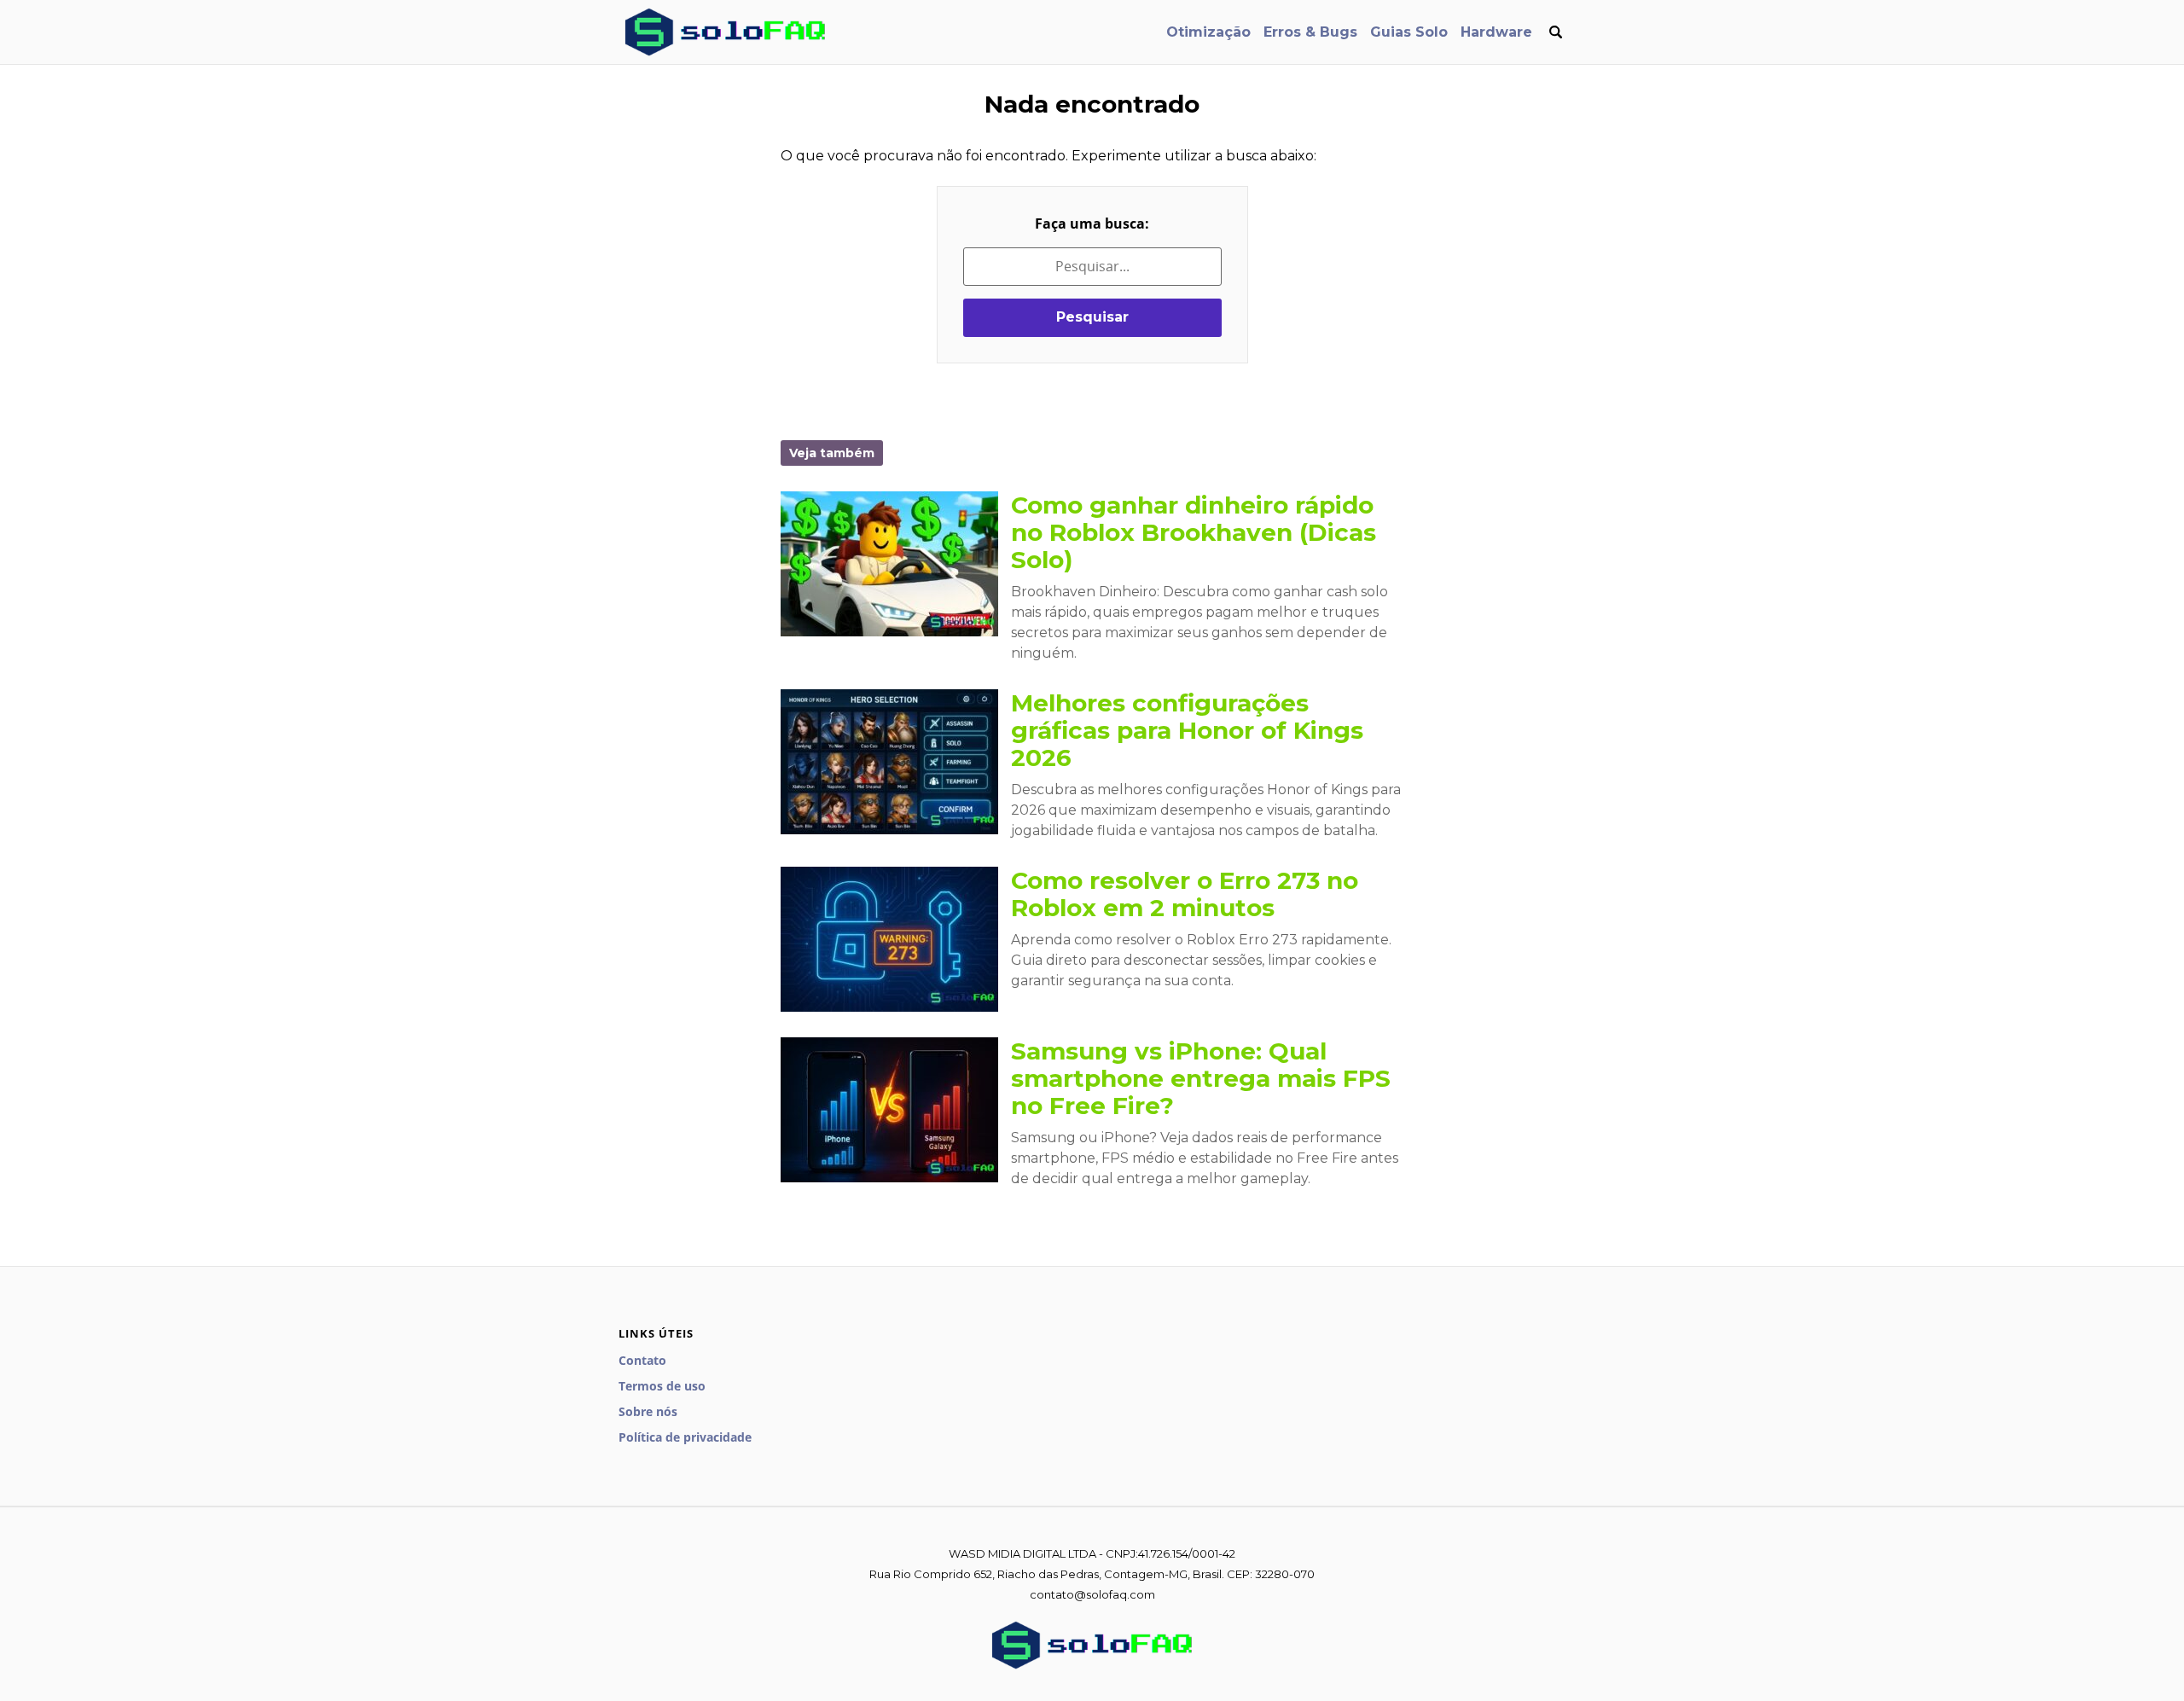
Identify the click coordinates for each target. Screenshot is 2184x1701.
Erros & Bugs (1310, 32)
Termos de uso (662, 1386)
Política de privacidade (685, 1437)
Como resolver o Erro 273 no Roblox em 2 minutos (1185, 894)
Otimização (1208, 32)
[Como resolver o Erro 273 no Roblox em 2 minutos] (889, 939)
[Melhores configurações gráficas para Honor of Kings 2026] (889, 762)
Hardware (1496, 32)
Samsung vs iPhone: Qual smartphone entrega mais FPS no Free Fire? (1201, 1078)
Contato (642, 1360)
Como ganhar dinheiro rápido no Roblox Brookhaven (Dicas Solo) (1194, 532)
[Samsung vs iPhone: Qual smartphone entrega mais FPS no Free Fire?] (889, 1110)
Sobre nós (648, 1411)
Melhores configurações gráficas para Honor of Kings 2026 (1187, 730)
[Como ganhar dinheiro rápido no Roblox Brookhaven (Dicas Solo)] (889, 564)
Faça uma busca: (1092, 224)
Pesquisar (1092, 317)
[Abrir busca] (1555, 32)
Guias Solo (1409, 32)
